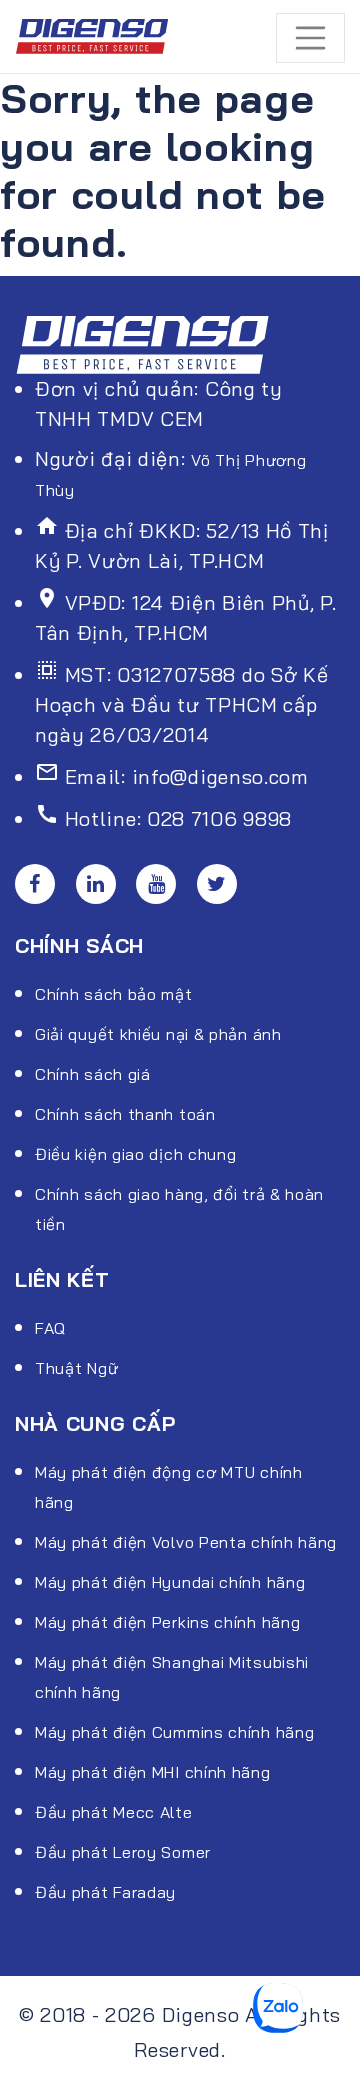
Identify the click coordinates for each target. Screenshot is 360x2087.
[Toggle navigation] (311, 38)
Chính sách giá (93, 1074)
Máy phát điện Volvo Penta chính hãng (186, 1542)
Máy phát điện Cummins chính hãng (174, 1732)
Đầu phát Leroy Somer (123, 1852)
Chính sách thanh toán (125, 1114)
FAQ (50, 1328)
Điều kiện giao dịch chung (136, 1154)
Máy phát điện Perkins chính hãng (167, 1622)
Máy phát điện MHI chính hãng (153, 1772)
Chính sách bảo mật (114, 994)
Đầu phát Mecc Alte (114, 1812)
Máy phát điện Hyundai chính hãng (170, 1582)
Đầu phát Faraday (105, 1892)
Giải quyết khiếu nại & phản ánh (158, 1034)
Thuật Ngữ (76, 1368)
